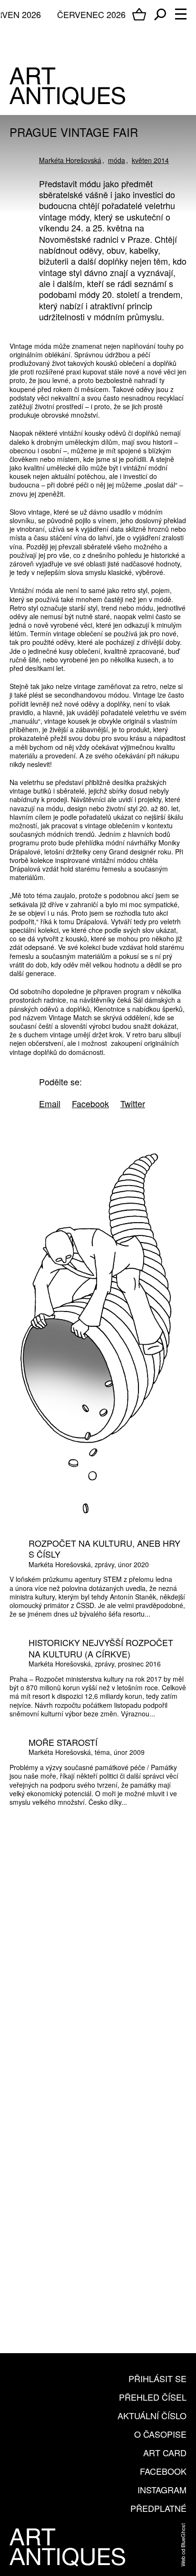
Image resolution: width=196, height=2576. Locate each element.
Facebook (163, 2471)
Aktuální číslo (152, 2415)
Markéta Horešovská (70, 160)
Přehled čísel (153, 2397)
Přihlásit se (157, 2378)
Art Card (165, 2452)
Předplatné (158, 2508)
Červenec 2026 (91, 14)
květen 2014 (150, 160)
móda (117, 160)
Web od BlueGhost (183, 2545)
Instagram (162, 2490)
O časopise (160, 2434)
